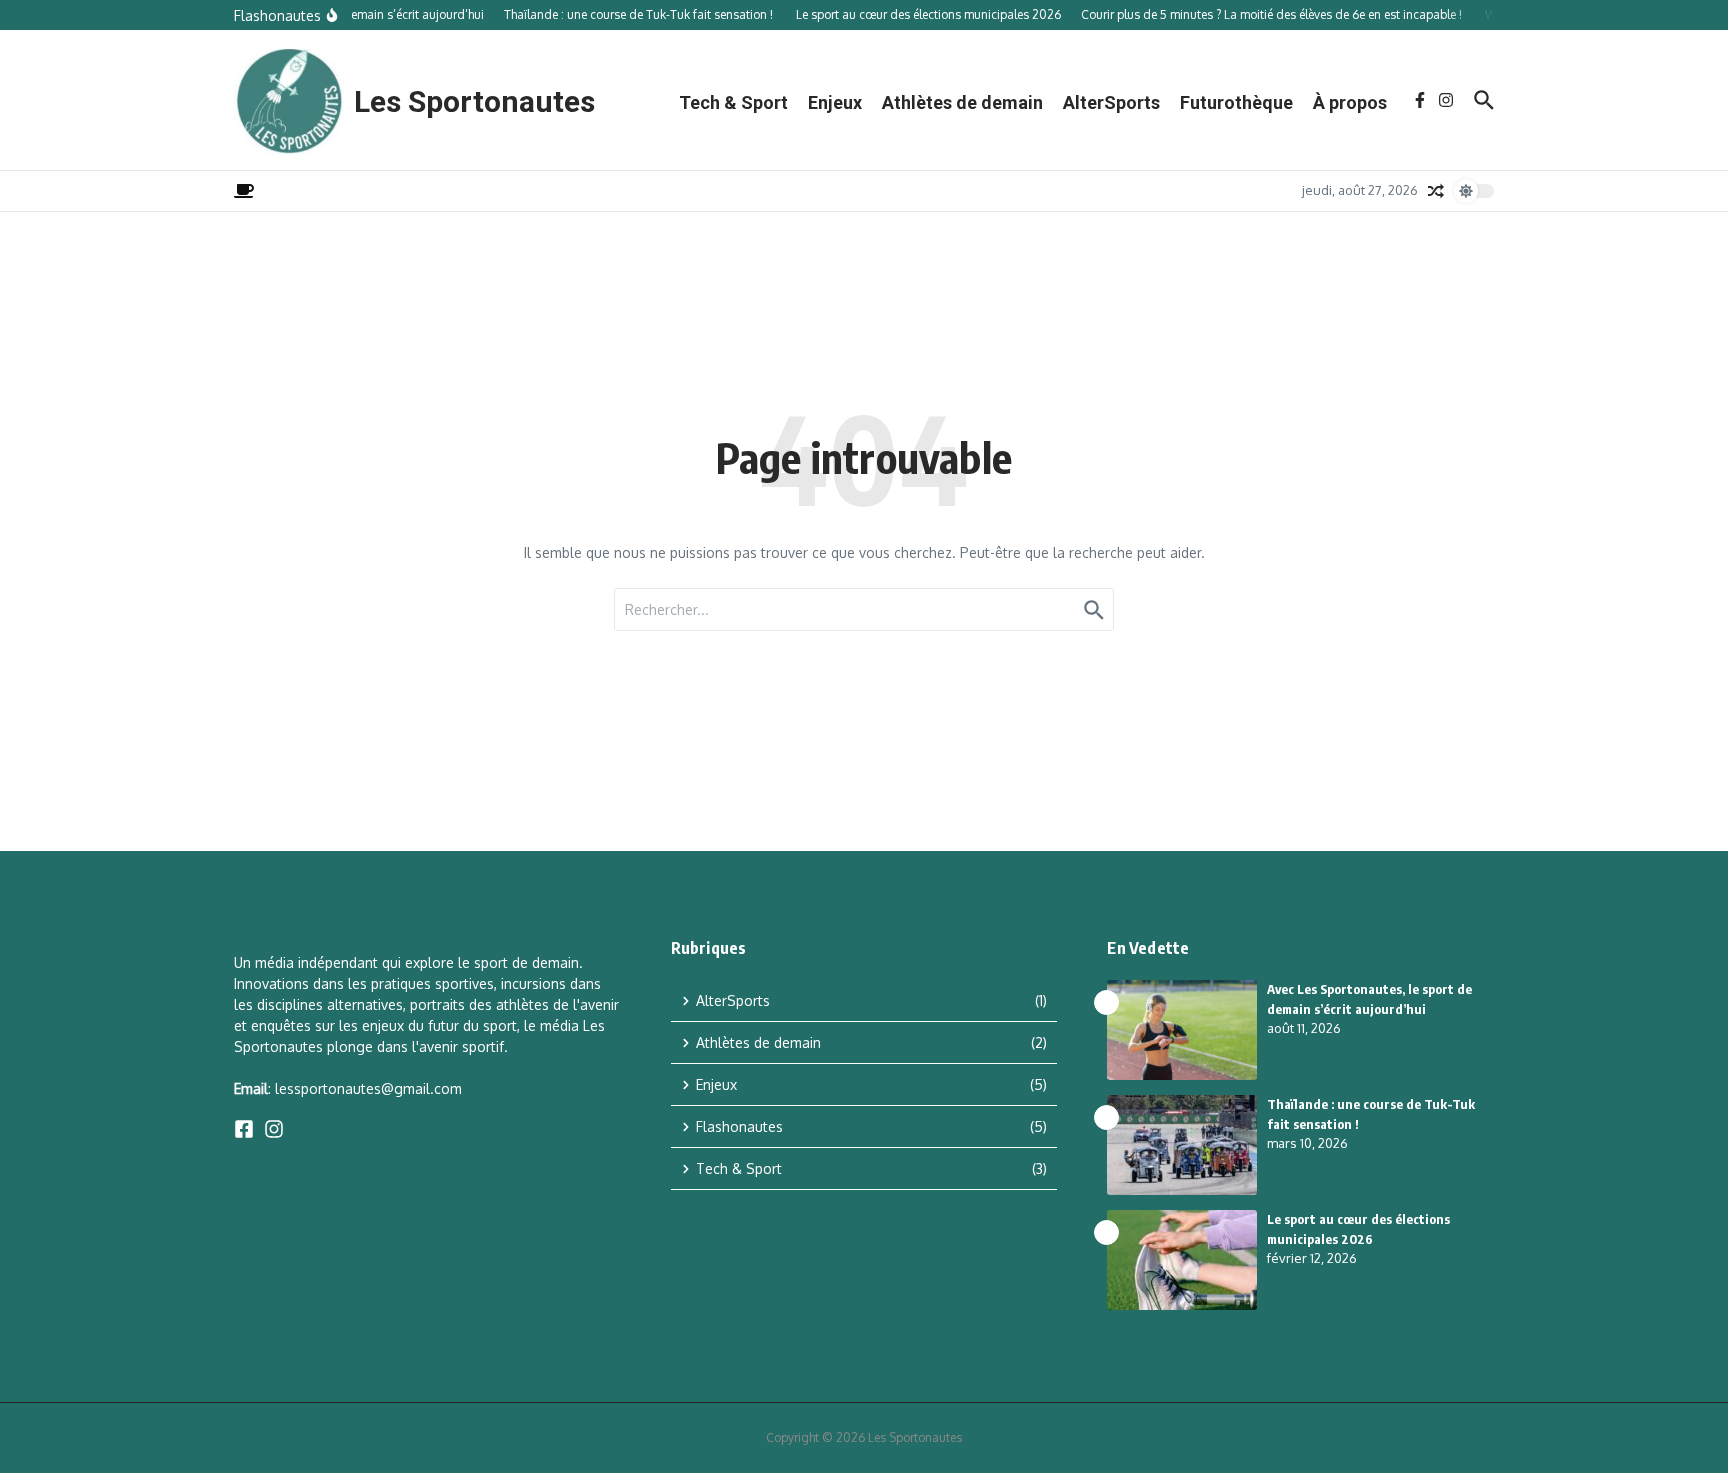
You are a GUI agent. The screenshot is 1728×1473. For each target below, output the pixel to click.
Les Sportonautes (474, 101)
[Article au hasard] (1436, 191)
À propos (1350, 102)
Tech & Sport (733, 102)
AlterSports (1111, 102)
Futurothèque (1236, 102)
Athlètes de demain (962, 102)
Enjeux (835, 102)
